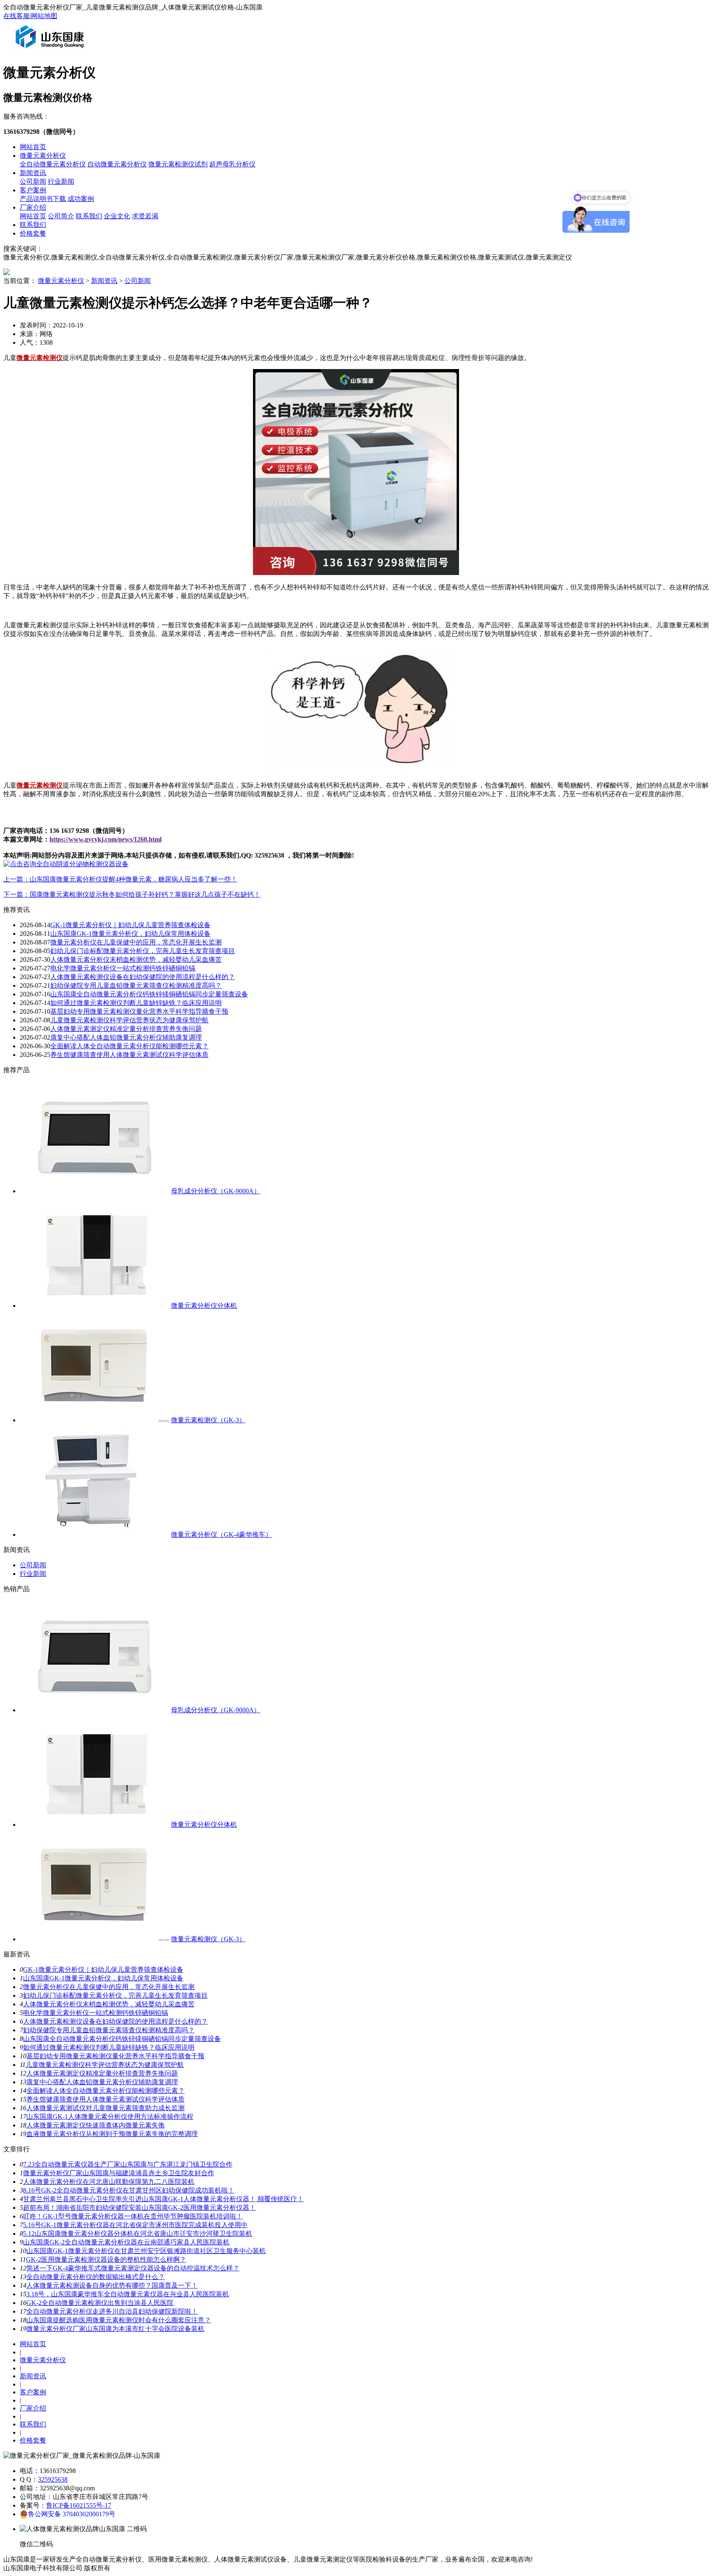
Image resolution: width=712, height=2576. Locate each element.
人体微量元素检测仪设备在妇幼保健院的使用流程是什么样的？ (143, 977)
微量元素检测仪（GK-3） (208, 1420)
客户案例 (33, 190)
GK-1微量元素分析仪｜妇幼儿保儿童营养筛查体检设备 (130, 925)
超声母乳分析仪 (232, 164)
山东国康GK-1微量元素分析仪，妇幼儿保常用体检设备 (130, 934)
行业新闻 (61, 181)
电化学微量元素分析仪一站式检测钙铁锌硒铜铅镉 (123, 968)
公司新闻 (33, 181)
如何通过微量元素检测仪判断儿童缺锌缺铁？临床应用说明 (136, 1003)
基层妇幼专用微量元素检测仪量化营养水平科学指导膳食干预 (139, 1011)
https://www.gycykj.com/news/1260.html (105, 839)
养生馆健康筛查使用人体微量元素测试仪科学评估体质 (129, 1055)
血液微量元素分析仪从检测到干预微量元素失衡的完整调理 (112, 2134)
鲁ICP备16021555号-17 (79, 2505)
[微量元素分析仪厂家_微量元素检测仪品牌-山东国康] (52, 51)
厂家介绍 (33, 207)
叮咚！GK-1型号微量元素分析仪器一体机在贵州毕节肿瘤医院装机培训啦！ (133, 2216)
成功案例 (81, 199)
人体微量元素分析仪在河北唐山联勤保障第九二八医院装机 (109, 2182)
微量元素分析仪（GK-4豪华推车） (221, 1535)
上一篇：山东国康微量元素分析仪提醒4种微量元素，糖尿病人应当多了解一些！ (120, 879)
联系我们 (89, 216)
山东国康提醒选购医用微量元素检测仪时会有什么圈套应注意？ (119, 2320)
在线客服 (16, 16)
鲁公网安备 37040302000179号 (72, 2514)
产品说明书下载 (43, 199)
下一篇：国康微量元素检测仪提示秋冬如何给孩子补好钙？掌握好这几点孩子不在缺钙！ (132, 894)
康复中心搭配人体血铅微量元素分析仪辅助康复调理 (126, 1037)
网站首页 (33, 147)
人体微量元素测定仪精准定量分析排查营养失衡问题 (126, 1029)
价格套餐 (33, 233)
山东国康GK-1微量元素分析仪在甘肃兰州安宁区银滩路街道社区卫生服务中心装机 (146, 2251)
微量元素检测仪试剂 (178, 164)
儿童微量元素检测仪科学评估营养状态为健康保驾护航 (129, 1020)
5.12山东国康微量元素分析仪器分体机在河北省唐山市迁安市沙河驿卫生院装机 (138, 2234)
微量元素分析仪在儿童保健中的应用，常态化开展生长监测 (136, 942)
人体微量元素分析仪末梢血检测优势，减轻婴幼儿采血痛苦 (136, 960)
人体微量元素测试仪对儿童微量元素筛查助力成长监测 (105, 2108)
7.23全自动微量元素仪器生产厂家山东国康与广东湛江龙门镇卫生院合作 (128, 2164)
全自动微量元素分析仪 (53, 164)
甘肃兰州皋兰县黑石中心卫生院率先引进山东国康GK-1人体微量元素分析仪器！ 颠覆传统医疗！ (163, 2199)
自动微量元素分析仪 (117, 164)
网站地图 (44, 16)
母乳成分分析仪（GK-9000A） (216, 1191)
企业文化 (117, 216)
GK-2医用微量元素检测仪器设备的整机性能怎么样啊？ (106, 2259)
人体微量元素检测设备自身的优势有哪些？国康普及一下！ (112, 2285)
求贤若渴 (145, 216)
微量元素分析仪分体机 (204, 1306)
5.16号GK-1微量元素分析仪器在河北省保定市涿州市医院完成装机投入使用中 (135, 2225)
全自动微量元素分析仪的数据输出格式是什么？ (96, 2277)
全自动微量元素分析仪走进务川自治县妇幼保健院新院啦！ (112, 2311)
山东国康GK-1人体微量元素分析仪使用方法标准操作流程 (110, 2117)
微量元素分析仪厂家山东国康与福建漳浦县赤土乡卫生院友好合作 (119, 2173)
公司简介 (61, 216)
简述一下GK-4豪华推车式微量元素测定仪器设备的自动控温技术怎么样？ (133, 2268)
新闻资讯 (33, 173)
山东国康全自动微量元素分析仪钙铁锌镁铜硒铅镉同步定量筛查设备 (149, 994)
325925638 (53, 2479)
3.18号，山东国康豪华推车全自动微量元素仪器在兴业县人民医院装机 (128, 2294)
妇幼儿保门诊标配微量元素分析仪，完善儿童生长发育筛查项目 (143, 951)
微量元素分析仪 (43, 155)
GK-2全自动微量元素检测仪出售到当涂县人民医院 (100, 2303)
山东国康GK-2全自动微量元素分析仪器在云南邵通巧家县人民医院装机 (126, 2242)
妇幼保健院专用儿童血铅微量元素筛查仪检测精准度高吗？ (136, 985)
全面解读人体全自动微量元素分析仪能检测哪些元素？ (129, 1046)
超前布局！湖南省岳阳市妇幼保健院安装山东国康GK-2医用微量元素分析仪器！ (139, 2208)
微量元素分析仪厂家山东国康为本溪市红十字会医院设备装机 (115, 2329)
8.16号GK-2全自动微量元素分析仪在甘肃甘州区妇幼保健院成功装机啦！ (129, 2190)
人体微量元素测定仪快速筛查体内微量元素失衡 (96, 2125)
